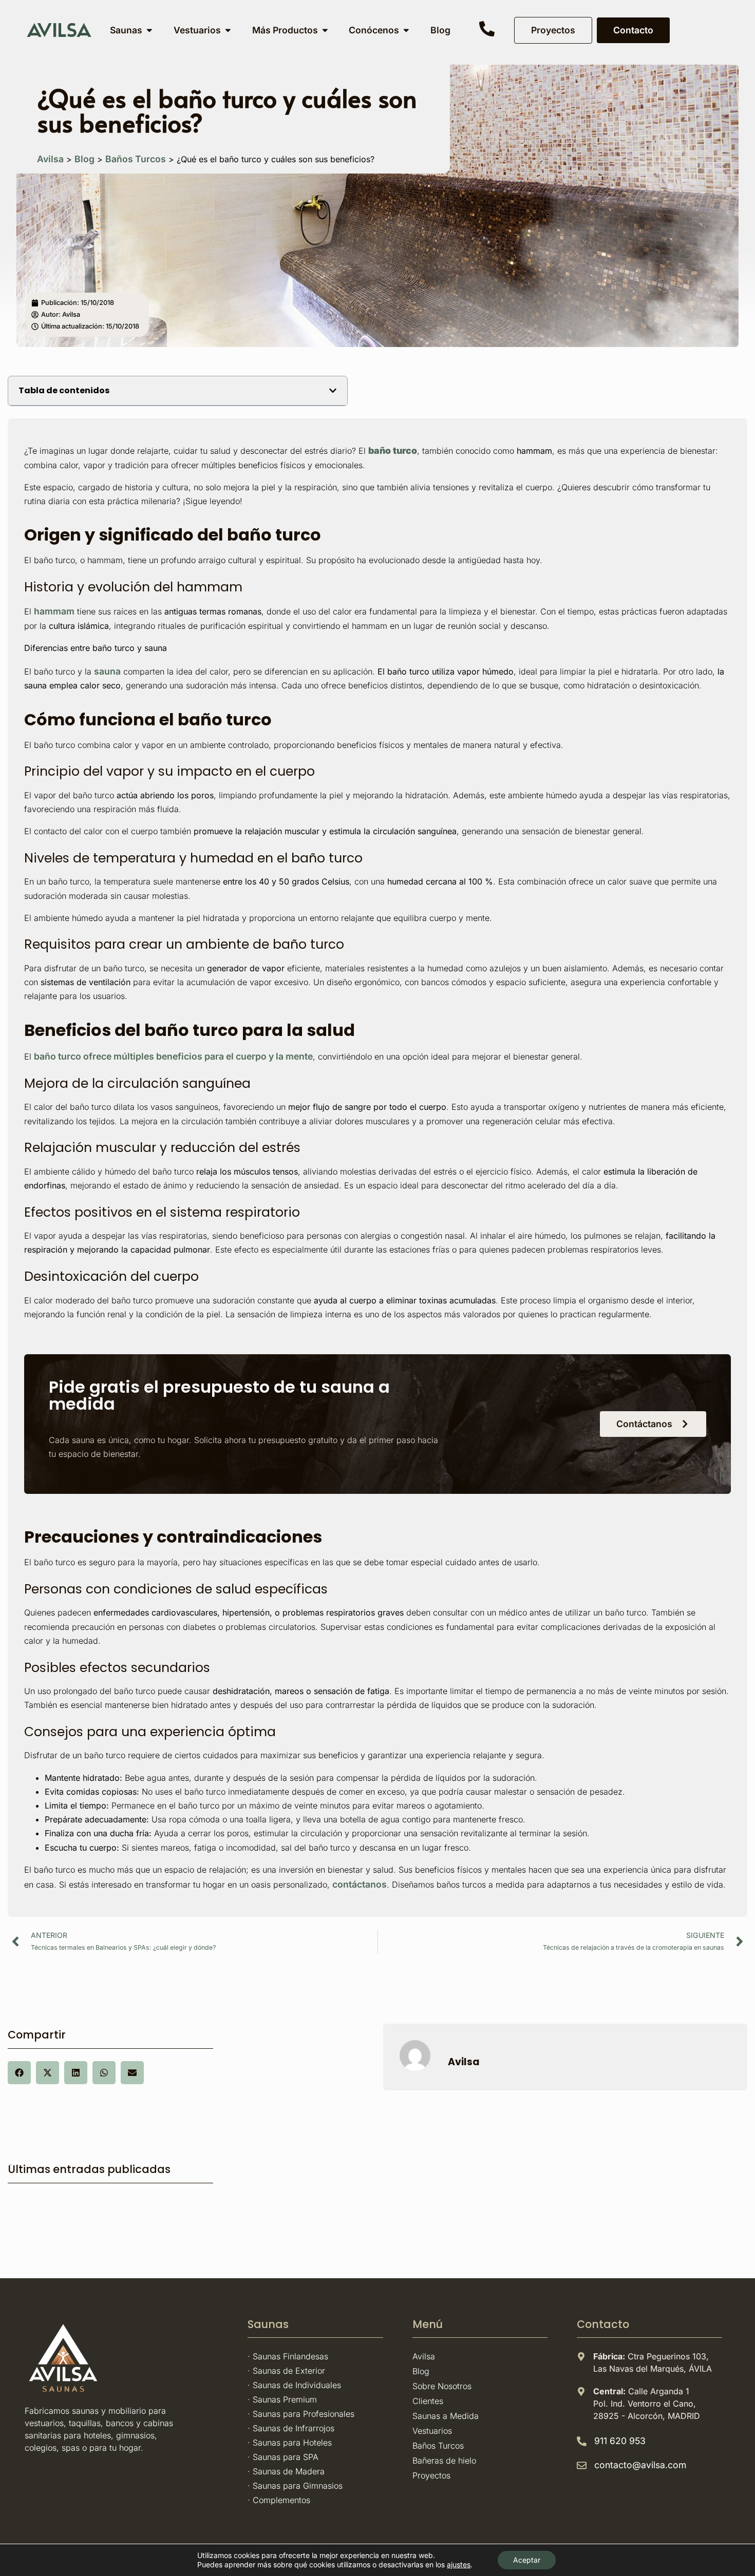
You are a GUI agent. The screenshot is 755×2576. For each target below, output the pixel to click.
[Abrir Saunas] (149, 30)
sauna (107, 671)
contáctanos (360, 1884)
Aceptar (527, 2560)
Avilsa (50, 159)
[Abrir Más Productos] (325, 30)
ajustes (459, 2564)
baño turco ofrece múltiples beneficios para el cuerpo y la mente (173, 1056)
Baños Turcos (136, 159)
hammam (54, 611)
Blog (84, 159)
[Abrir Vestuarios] (228, 30)
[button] (333, 391)
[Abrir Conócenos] (406, 30)
